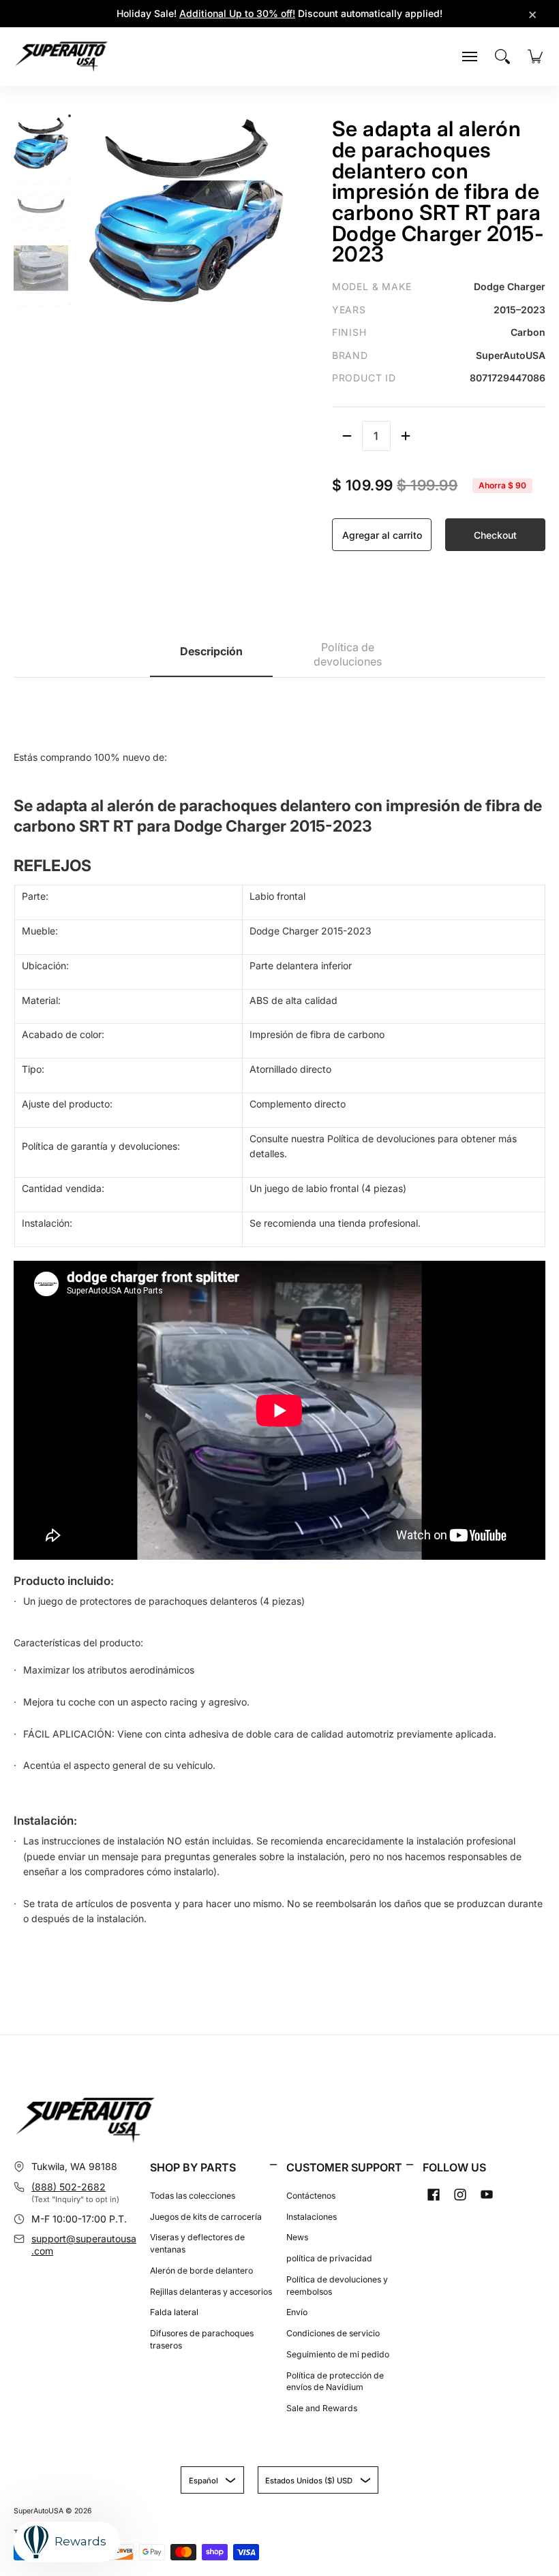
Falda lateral (174, 2312)
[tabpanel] (279, 1315)
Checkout (495, 535)
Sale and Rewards (322, 2408)
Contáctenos (311, 2196)
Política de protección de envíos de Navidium (335, 2382)
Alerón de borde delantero (201, 2271)
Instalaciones (312, 2217)
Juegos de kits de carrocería (206, 2217)
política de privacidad (329, 2258)
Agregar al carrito (382, 535)
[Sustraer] (347, 436)
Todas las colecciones (193, 2196)
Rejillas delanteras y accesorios (211, 2292)
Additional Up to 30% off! (237, 13)
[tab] (211, 655)
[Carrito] (535, 57)
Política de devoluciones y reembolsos (337, 2286)
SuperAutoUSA (39, 2511)
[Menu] (470, 57)
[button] (273, 2165)
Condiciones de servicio (333, 2333)
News (297, 2237)
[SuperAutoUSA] (61, 57)
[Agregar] (406, 436)
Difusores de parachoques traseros (202, 2339)
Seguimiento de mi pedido (338, 2354)
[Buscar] (502, 57)
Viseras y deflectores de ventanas (197, 2243)
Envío (297, 2312)
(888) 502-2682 (69, 2187)
